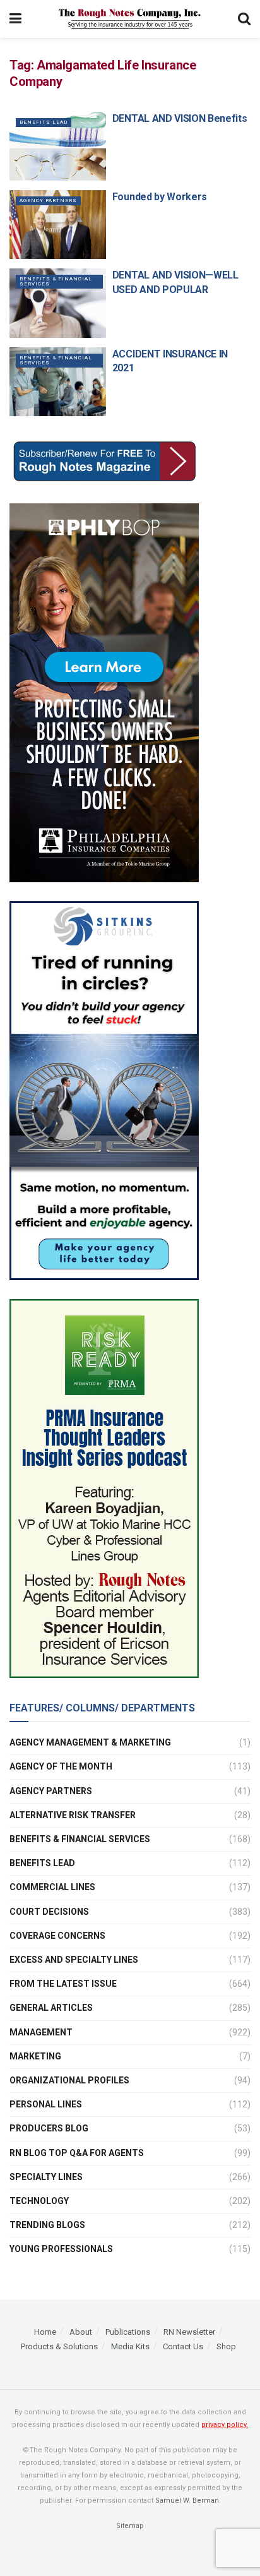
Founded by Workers (160, 197)
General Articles (51, 2008)
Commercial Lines (52, 1887)
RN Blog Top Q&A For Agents (77, 2153)
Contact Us (183, 2346)
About (81, 2332)
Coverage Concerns (57, 1936)
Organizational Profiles (69, 2080)
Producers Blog (49, 2128)
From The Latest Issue (63, 1984)
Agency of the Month (61, 1766)
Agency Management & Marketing (90, 1742)
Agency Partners (48, 201)
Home (45, 2332)
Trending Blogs (47, 2225)
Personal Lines (46, 2104)
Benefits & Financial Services (56, 281)
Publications (128, 2332)
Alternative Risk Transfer (73, 1815)
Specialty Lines (46, 2177)
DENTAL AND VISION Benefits (180, 118)
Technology (39, 2201)
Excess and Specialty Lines (74, 1960)
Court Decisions (49, 1912)
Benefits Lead (44, 122)
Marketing (35, 2056)
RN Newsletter (189, 2332)
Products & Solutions (59, 2346)
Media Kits (130, 2346)
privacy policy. (225, 2424)
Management (41, 2032)
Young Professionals (61, 2249)
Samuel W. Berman (187, 2500)
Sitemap (130, 2525)
